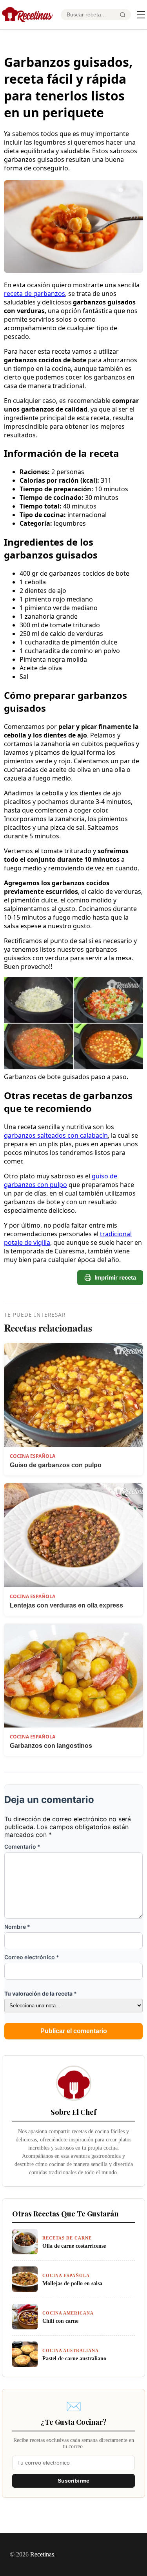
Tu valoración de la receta (41, 1993)
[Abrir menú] (141, 15)
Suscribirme (73, 2481)
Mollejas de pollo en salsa (72, 2283)
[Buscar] (123, 15)
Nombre (17, 1927)
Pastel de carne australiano (74, 2358)
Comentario (22, 1847)
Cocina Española (33, 1456)
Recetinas (42, 2554)
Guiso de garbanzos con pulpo (56, 1465)
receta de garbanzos (34, 294)
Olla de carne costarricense (74, 2246)
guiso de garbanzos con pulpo (61, 1180)
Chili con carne (60, 2321)
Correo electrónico (32, 1957)
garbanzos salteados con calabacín (56, 1135)
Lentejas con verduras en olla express (66, 1605)
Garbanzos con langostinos (51, 1746)
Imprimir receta (115, 1277)
